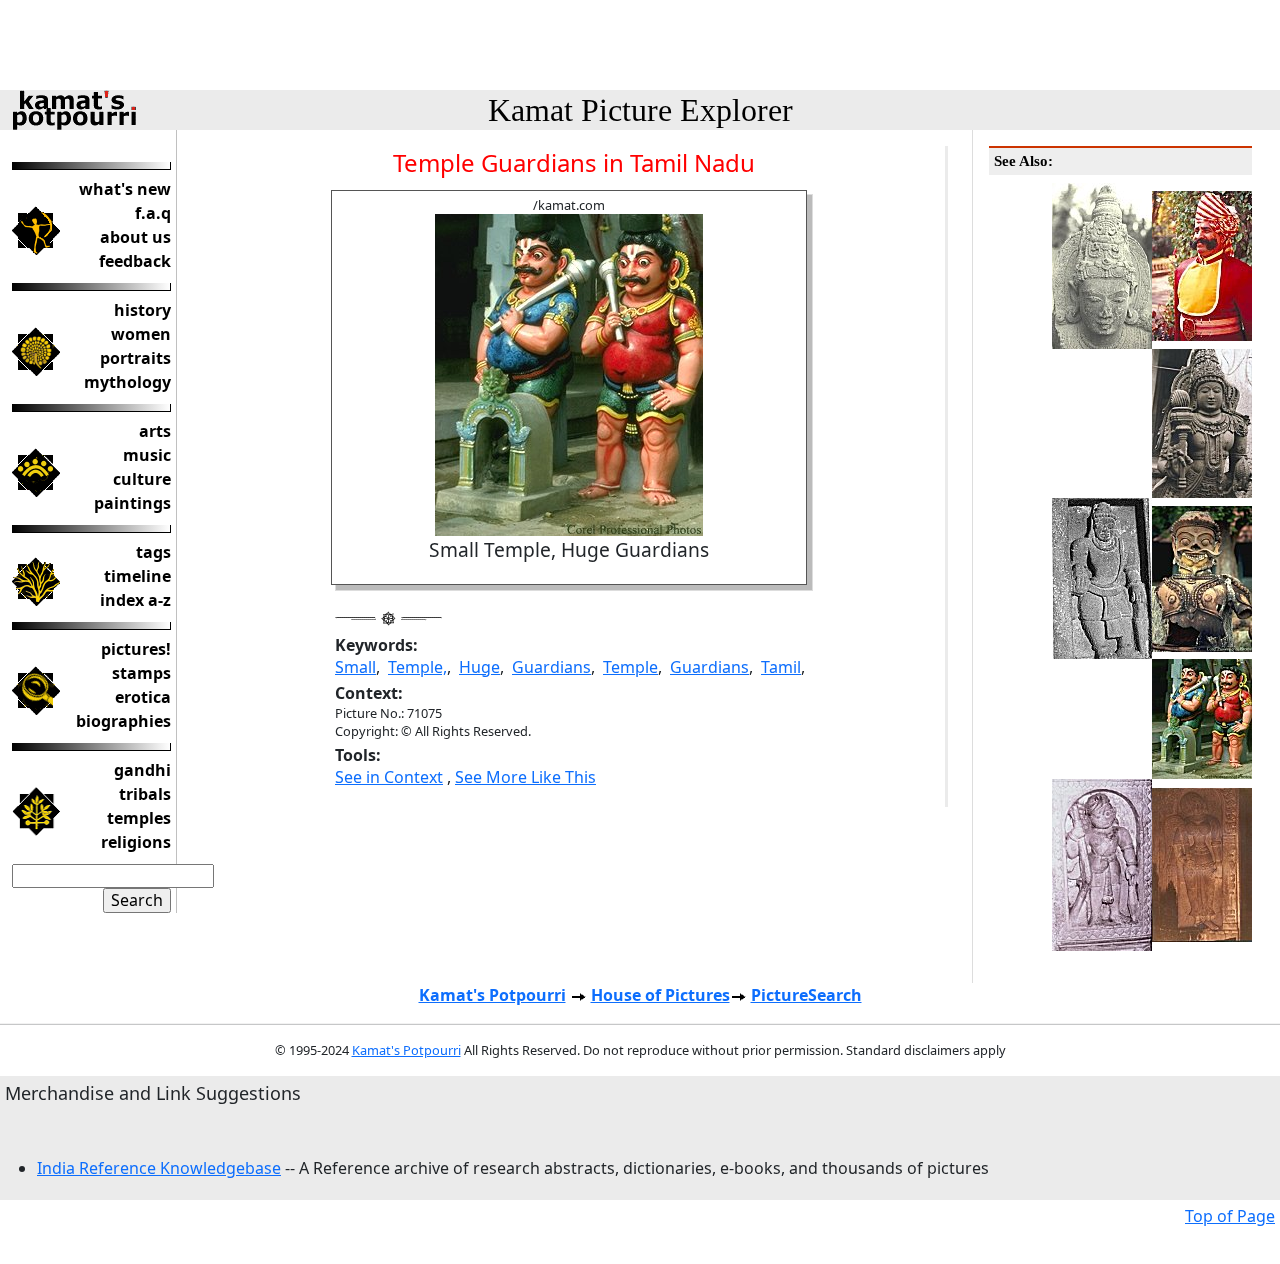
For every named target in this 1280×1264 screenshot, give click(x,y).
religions (136, 842)
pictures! (136, 649)
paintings (132, 503)
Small (355, 667)
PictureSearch (806, 995)
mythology (127, 382)
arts (155, 431)
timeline (137, 576)
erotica (143, 697)
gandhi (142, 770)
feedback (135, 261)
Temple (630, 667)
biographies (123, 721)
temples (139, 818)
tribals (145, 794)
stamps (141, 673)
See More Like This (525, 777)
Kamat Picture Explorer (640, 110)
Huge (479, 667)
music (147, 455)
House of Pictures (660, 995)
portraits (135, 358)
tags (153, 552)
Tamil (781, 667)
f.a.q (153, 213)
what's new (125, 189)
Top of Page (1230, 1216)
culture (142, 479)
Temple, (417, 667)
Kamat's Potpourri (492, 995)
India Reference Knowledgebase (159, 1168)
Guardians (551, 667)
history (142, 310)
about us (135, 237)
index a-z (135, 600)
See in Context (389, 777)
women (141, 334)
